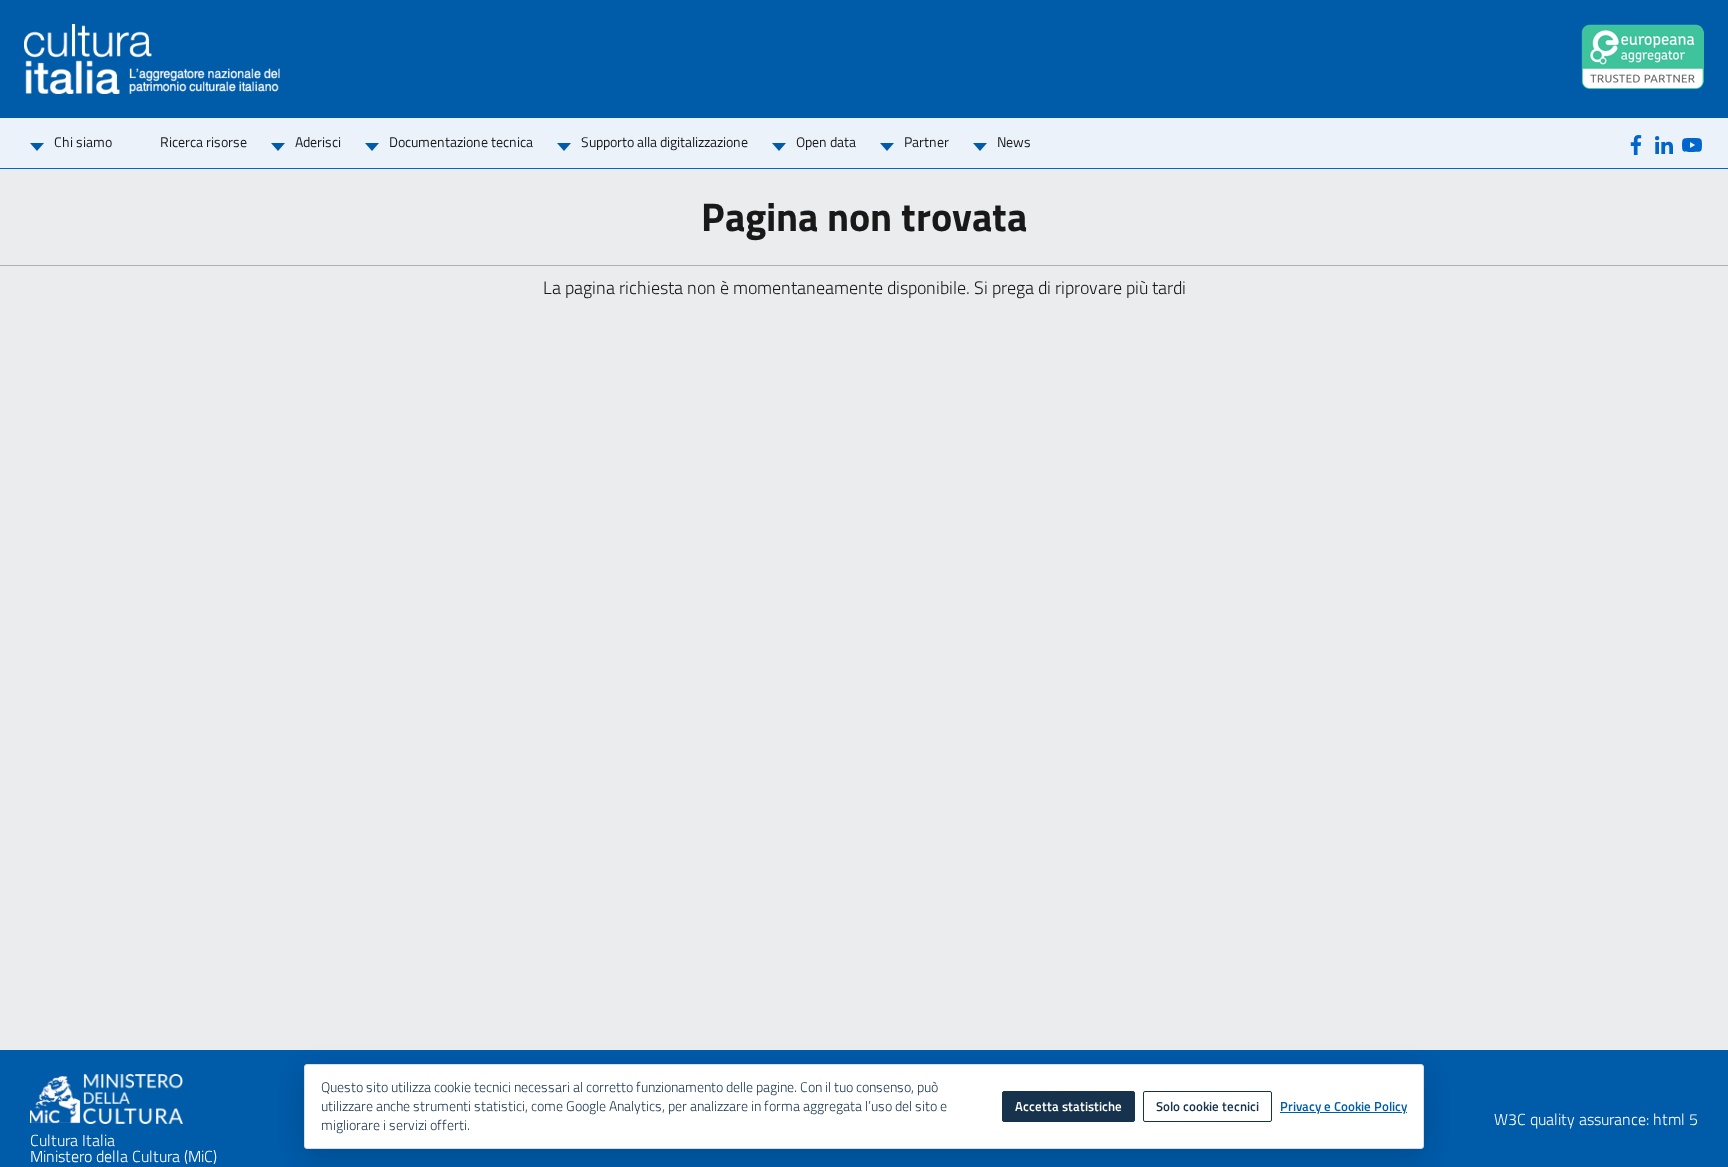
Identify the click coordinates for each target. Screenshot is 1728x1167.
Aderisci (318, 141)
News (1014, 141)
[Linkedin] (1664, 143)
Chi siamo (83, 141)
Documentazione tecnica (461, 141)
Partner (926, 141)
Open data (826, 141)
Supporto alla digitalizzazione (664, 141)
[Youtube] (1692, 143)
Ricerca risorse (203, 141)
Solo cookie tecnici (1207, 1106)
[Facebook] (1636, 143)
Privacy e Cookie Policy (1343, 1107)
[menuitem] (83, 143)
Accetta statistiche (1068, 1106)
